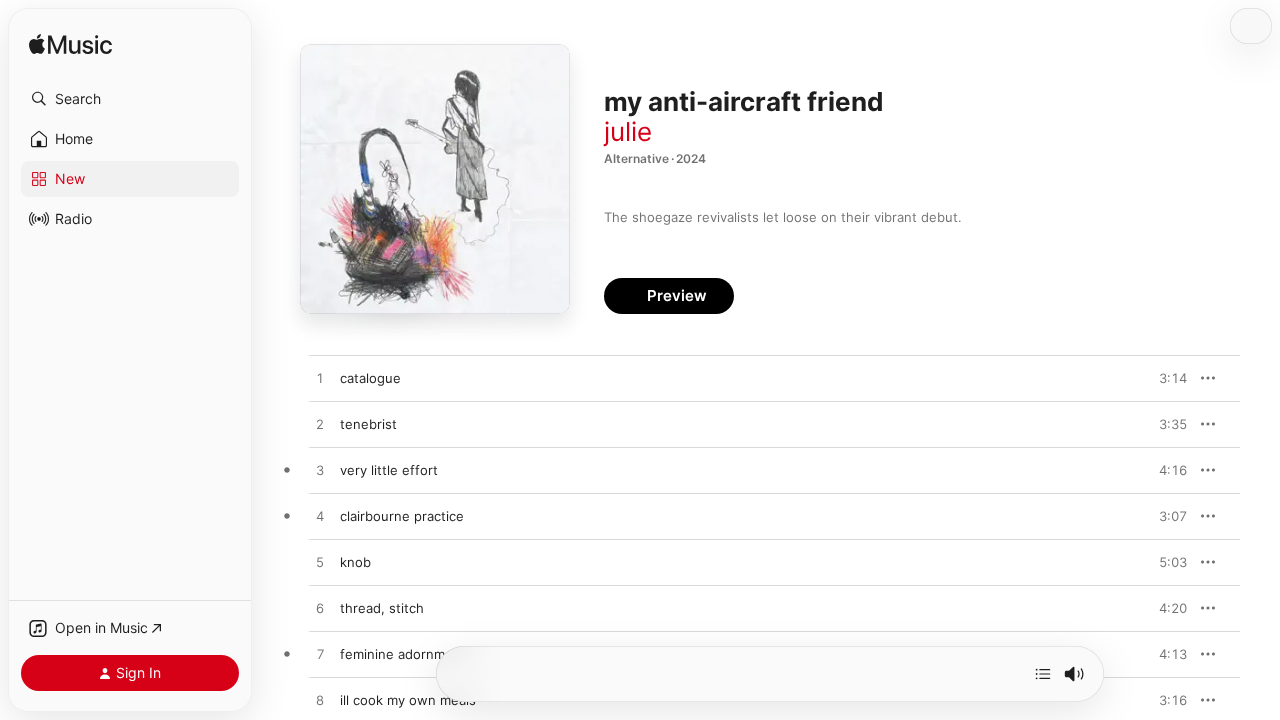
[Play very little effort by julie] (320, 471)
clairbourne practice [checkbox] (402, 516)
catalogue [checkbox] (370, 378)
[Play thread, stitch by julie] (320, 609)
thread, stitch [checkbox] (382, 608)
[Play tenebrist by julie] (320, 425)
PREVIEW (1165, 378)
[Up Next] (1043, 674)
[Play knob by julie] (320, 563)
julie (628, 131)
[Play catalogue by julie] (320, 379)
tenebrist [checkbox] (368, 424)
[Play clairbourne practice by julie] (320, 517)
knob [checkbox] (355, 562)
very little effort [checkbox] (389, 470)
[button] (130, 99)
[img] (70, 45)
